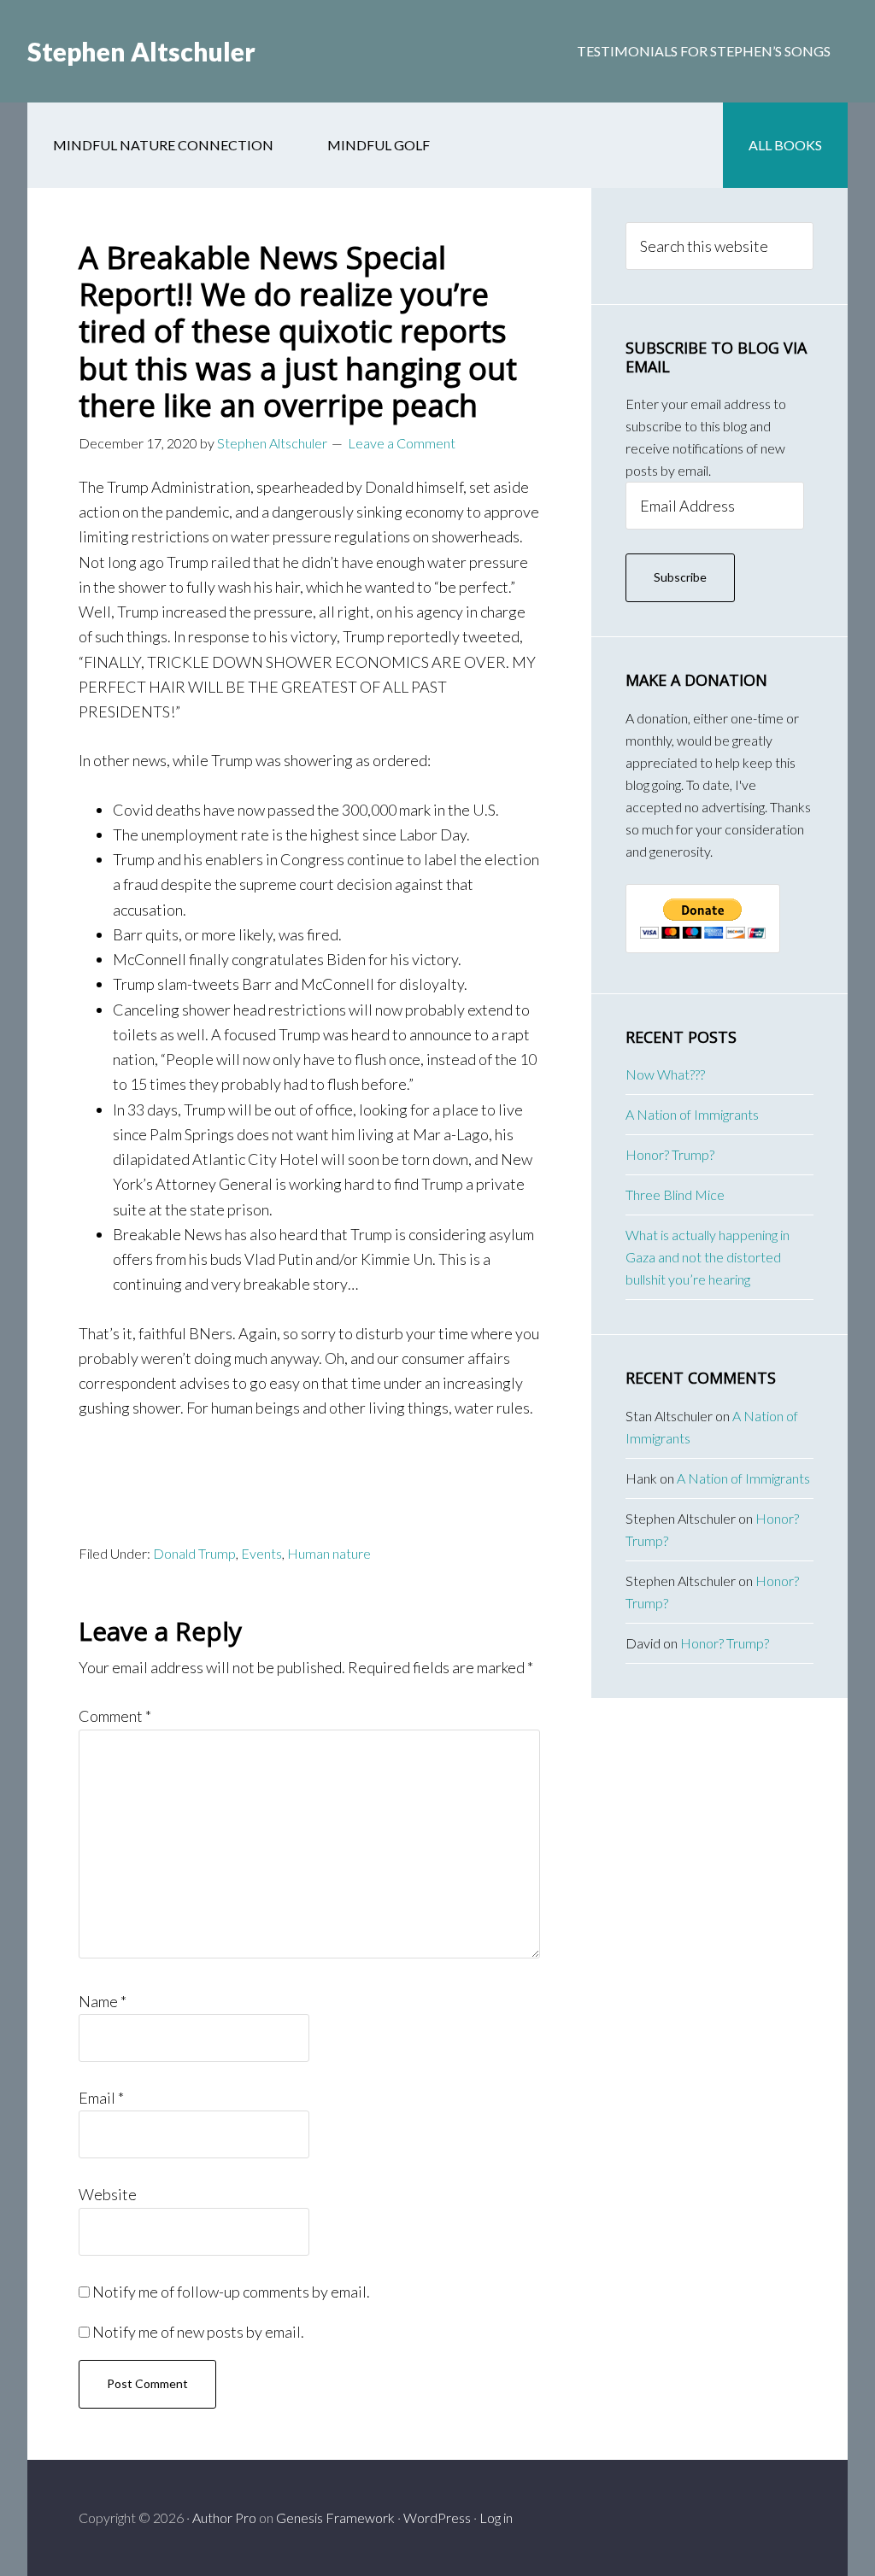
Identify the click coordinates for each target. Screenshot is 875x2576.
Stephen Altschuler (141, 51)
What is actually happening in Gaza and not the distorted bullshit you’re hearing (708, 1257)
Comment (115, 1716)
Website (108, 2194)
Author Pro (224, 2517)
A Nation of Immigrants (692, 1114)
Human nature (329, 1553)
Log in (496, 2517)
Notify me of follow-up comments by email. (231, 2292)
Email (101, 2098)
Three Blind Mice (675, 1194)
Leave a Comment (402, 443)
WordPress (437, 2517)
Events (261, 1553)
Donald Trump (194, 1553)
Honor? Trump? (670, 1154)
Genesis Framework (335, 2517)
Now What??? (665, 1074)
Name (103, 2001)
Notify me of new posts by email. (198, 2332)
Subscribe (680, 577)
